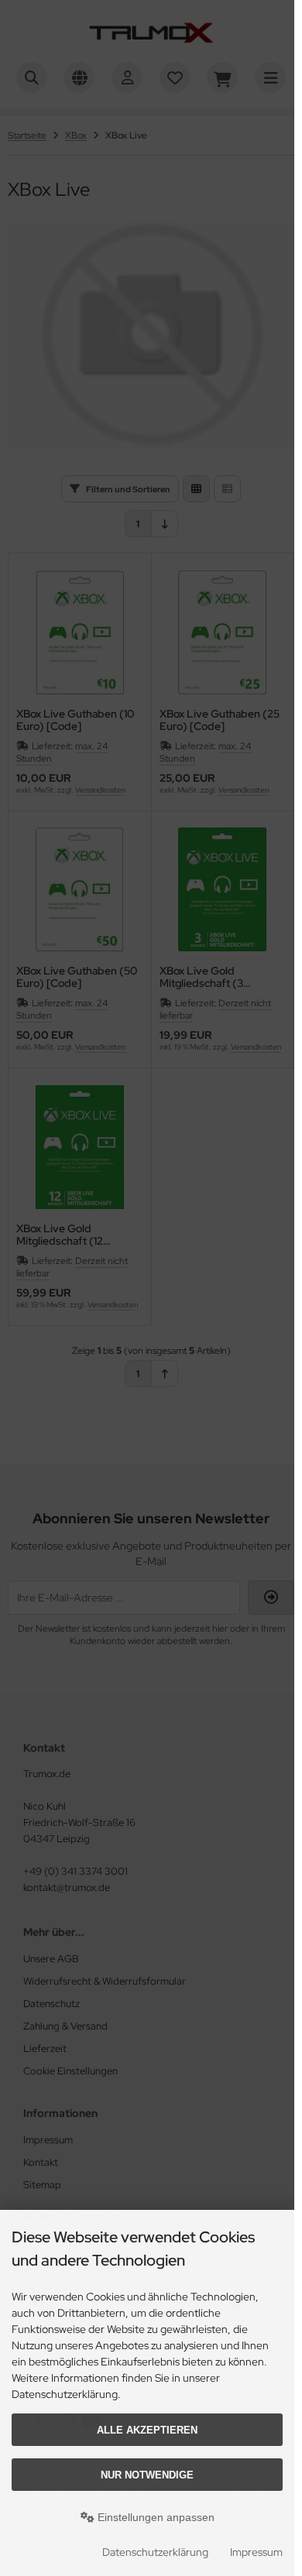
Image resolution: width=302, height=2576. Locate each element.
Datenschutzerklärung (155, 2552)
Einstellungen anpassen (154, 2517)
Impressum (256, 2552)
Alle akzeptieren (147, 2430)
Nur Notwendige (147, 2475)
